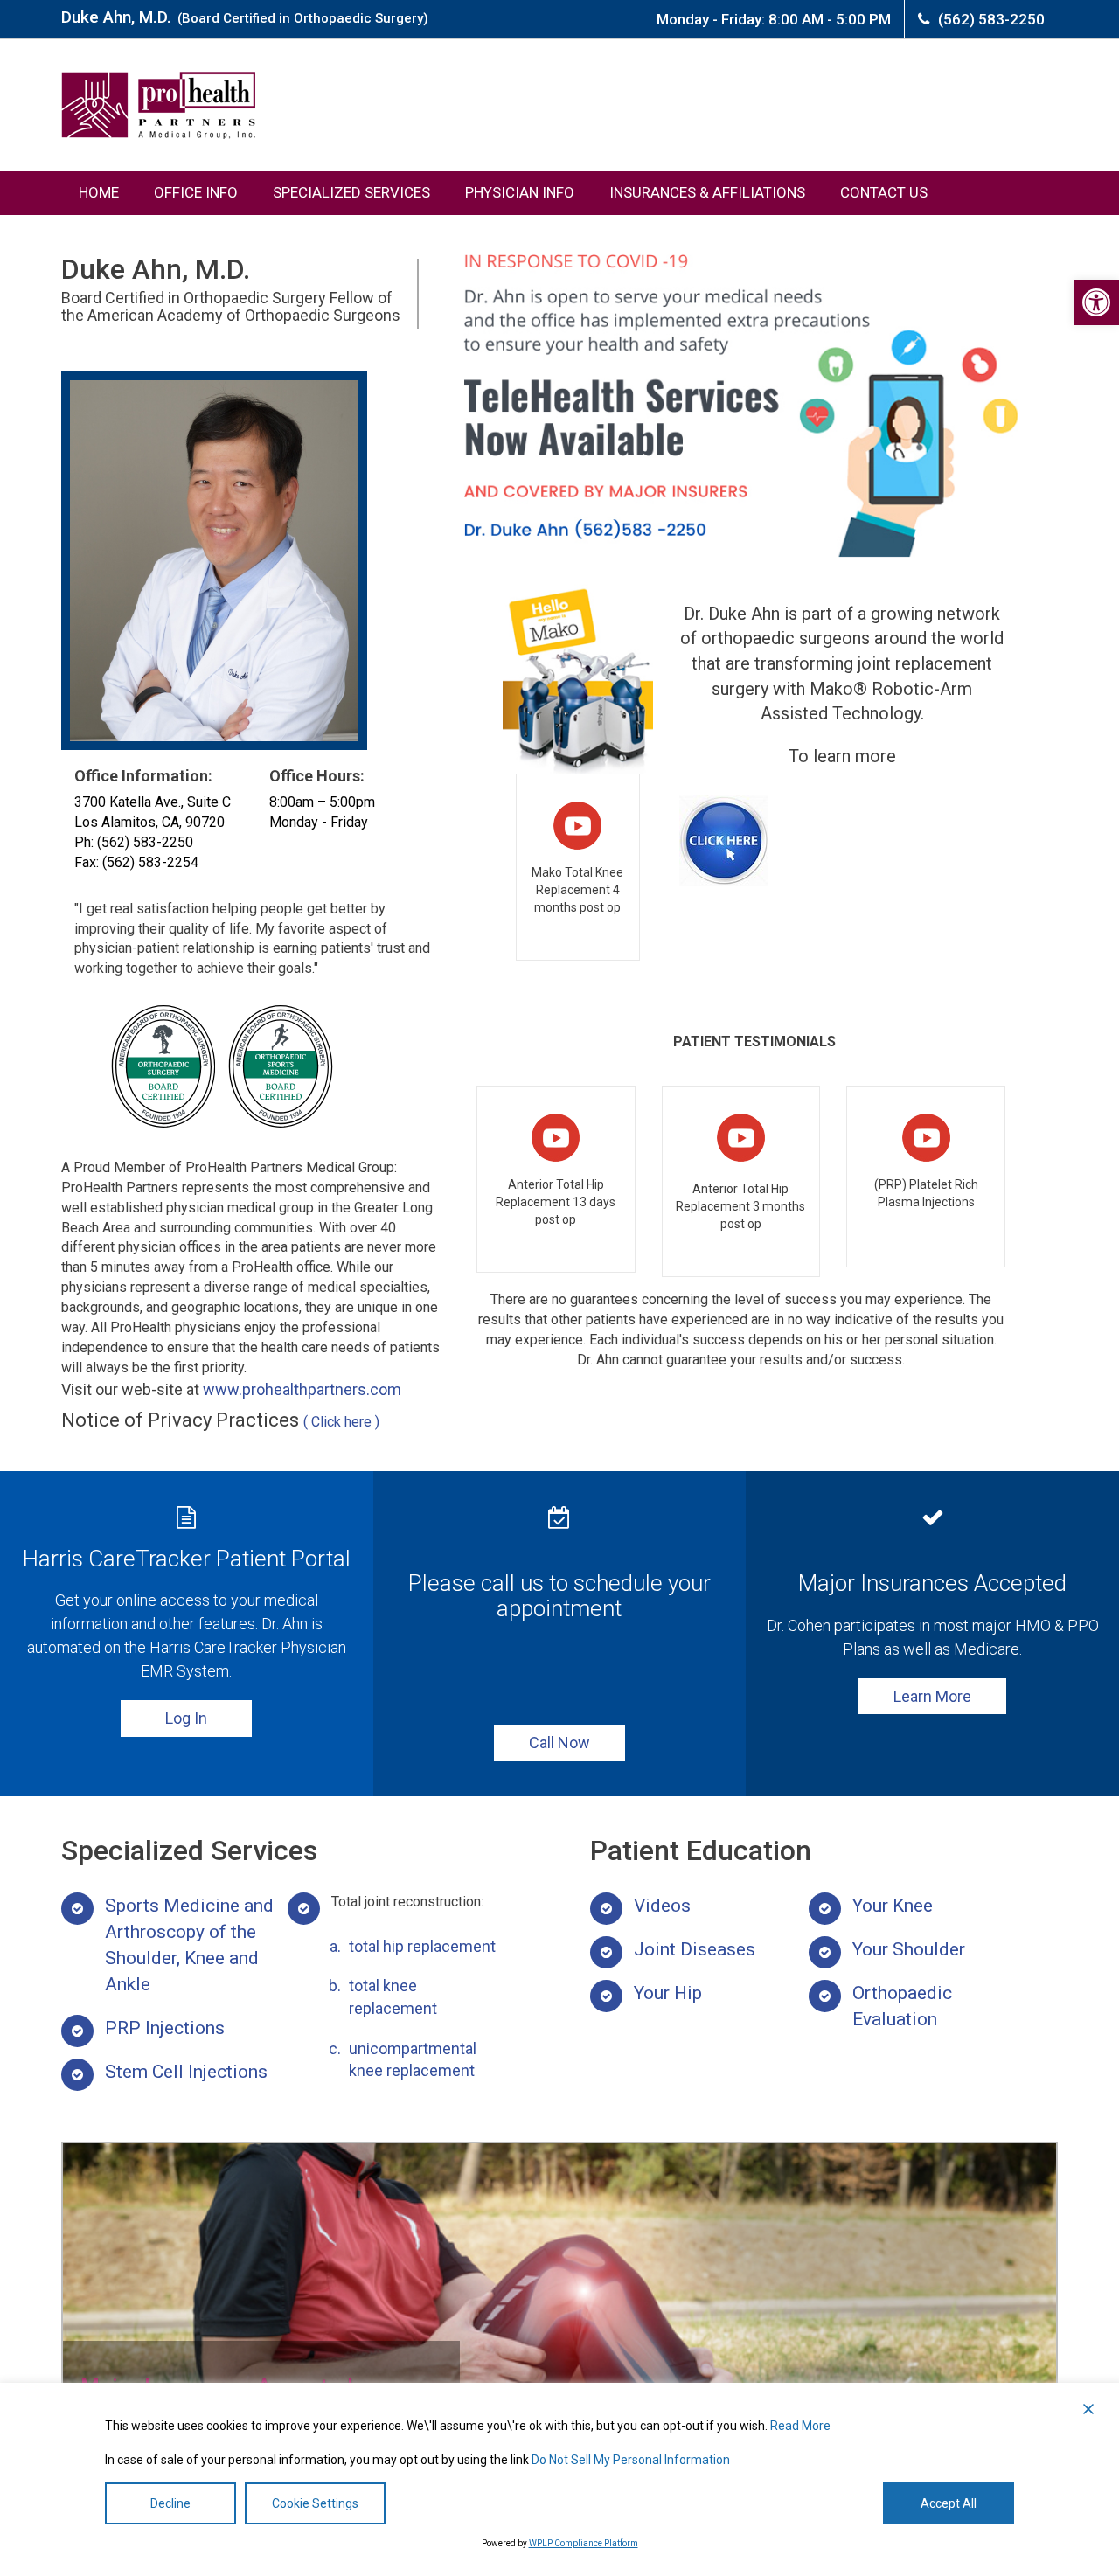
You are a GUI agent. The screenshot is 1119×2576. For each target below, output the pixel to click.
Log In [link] (186, 1718)
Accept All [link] (949, 2503)
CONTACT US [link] (884, 192)
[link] (1096, 302)
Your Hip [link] (668, 1993)
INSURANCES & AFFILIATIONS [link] (707, 192)
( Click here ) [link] (341, 1422)
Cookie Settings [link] (315, 2503)
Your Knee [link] (893, 1906)
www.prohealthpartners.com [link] (302, 1389)
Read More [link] (800, 2426)
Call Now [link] (559, 1743)
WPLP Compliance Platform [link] (584, 2543)
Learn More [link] (932, 1696)
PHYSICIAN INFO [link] (520, 192)
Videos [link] (662, 1906)
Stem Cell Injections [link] (186, 2072)
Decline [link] (170, 2503)
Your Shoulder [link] (909, 1949)
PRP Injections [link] (165, 2028)
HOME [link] (99, 192)
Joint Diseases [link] (695, 1949)
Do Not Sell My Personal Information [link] (631, 2460)
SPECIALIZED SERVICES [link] (351, 192)
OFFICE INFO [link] (196, 192)
